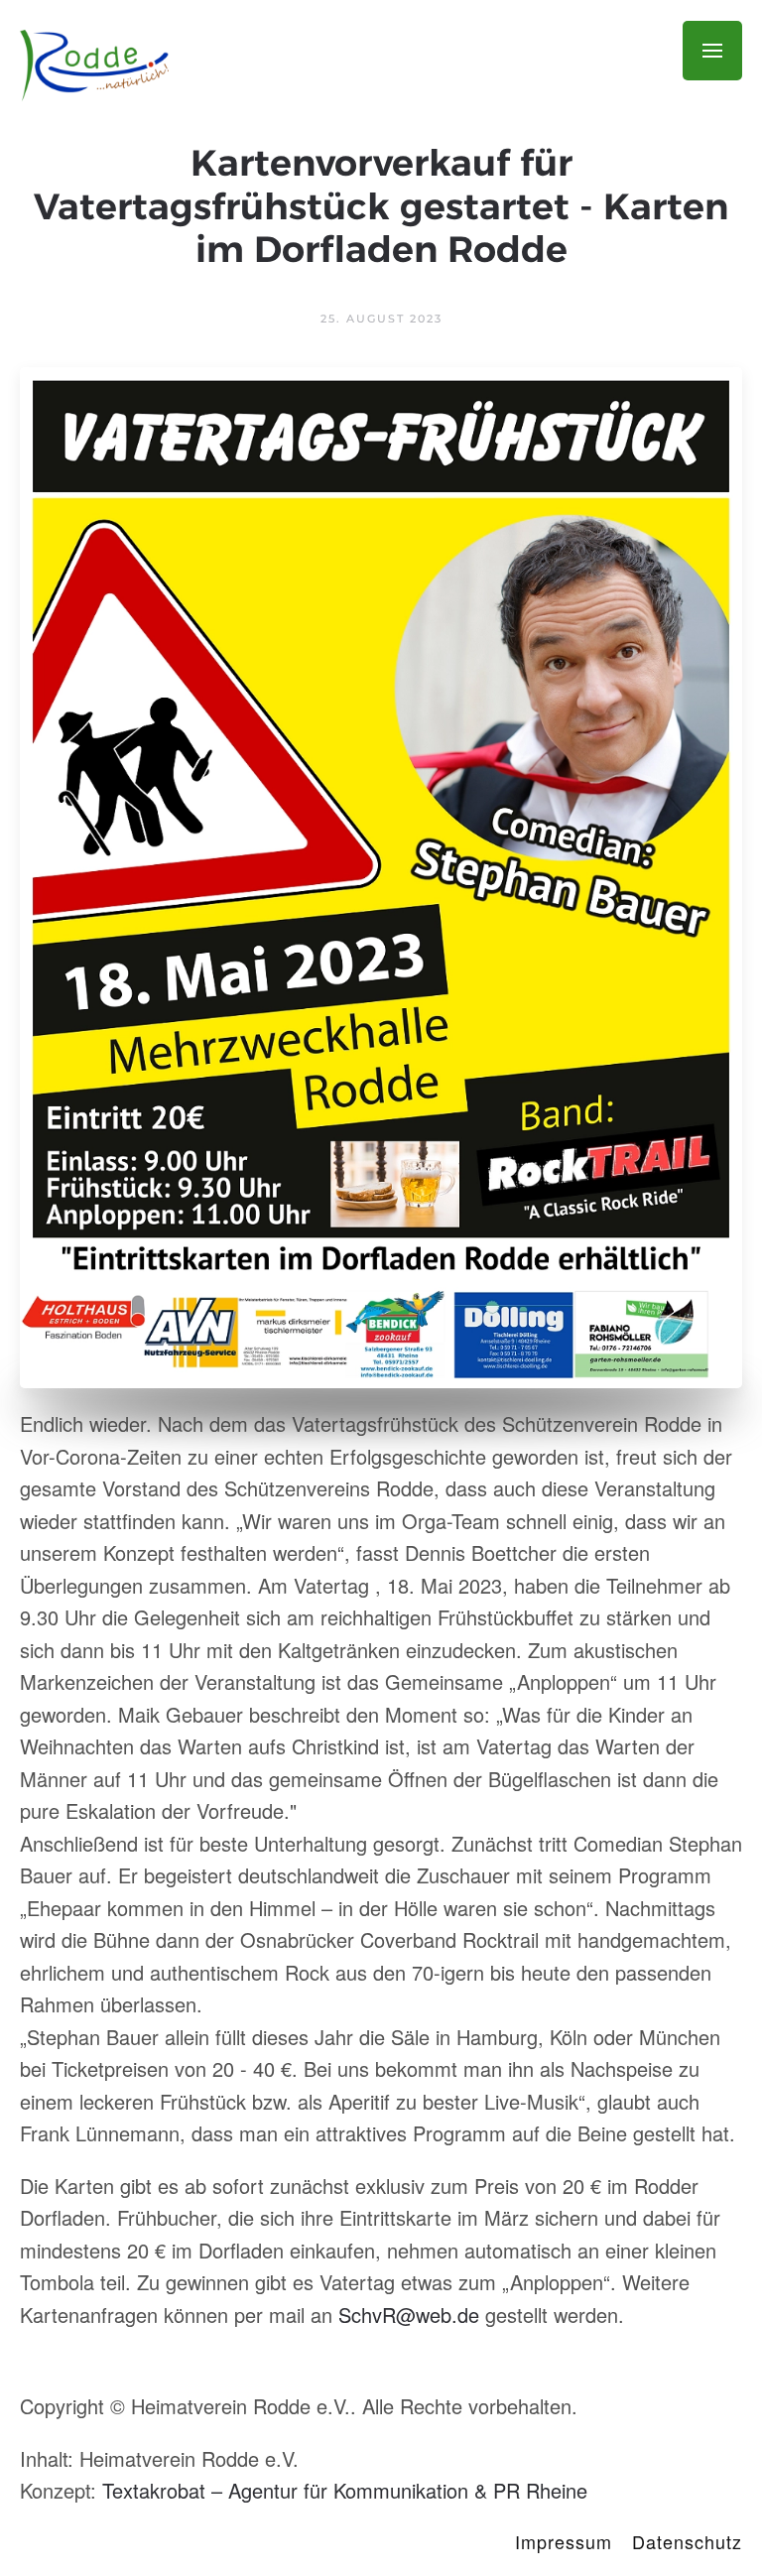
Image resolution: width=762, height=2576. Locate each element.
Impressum (564, 2541)
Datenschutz (687, 2541)
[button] (712, 51)
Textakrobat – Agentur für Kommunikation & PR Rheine (345, 2490)
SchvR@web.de (409, 2315)
